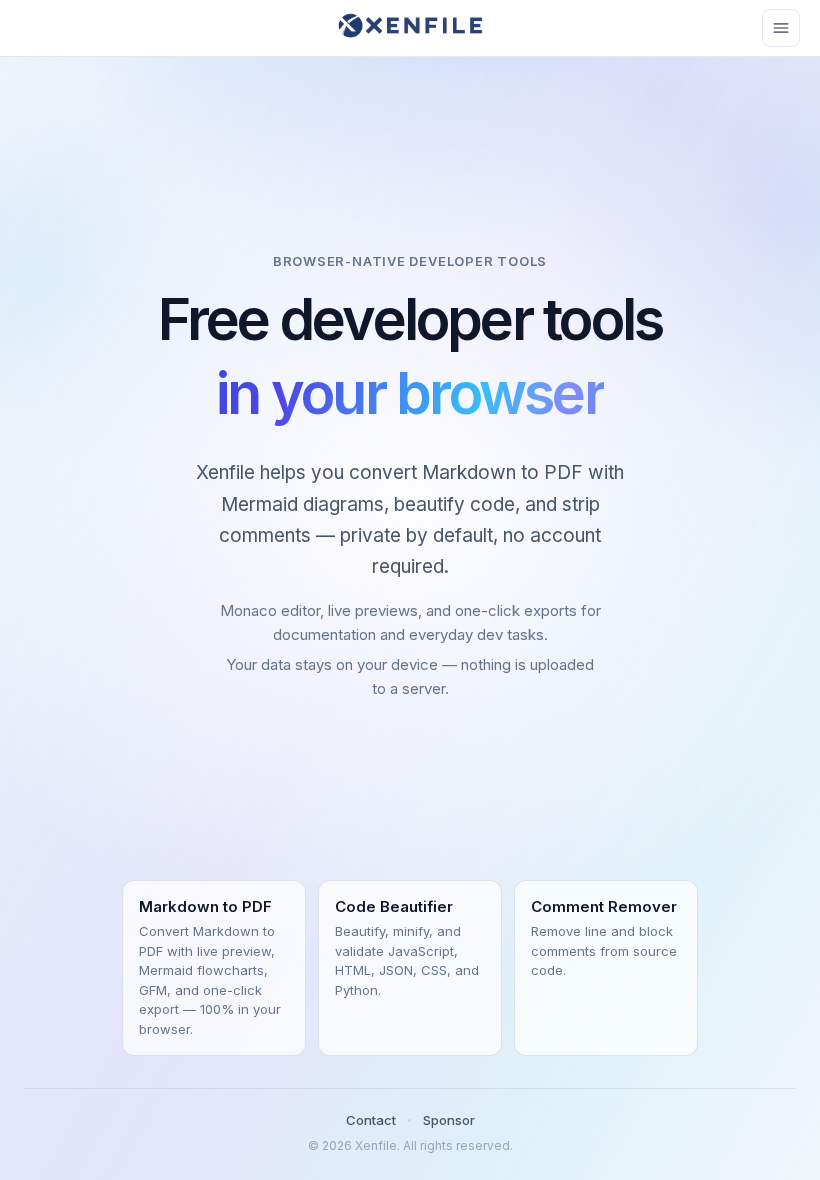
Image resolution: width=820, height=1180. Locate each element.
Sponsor (449, 1120)
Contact (371, 1120)
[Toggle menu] (781, 28)
